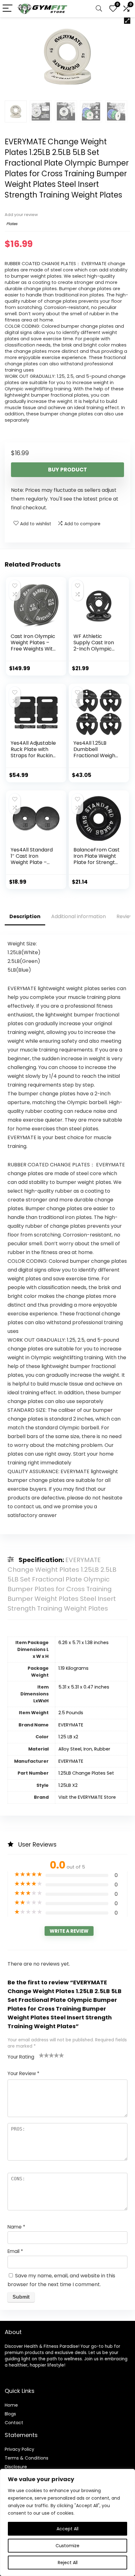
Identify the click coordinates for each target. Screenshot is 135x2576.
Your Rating (21, 2057)
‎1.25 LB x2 (68, 1737)
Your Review (23, 2073)
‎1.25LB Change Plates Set (86, 1773)
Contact (14, 2423)
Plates (12, 224)
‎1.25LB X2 (68, 1785)
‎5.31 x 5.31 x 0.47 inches (84, 1687)
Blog (9, 2414)
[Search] (99, 9)
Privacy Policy (19, 2449)
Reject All (68, 2563)
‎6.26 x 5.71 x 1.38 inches (84, 1643)
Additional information (78, 916)
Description (25, 916)
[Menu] (8, 9)
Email (15, 2251)
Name (16, 2227)
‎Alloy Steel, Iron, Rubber (84, 1749)
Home (11, 2405)
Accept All (67, 2529)
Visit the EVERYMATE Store (87, 1797)
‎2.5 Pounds (71, 1713)
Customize (67, 2546)
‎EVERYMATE (71, 1725)
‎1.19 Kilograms (73, 1668)
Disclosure (16, 2467)
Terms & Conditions (27, 2458)
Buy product (67, 470)
